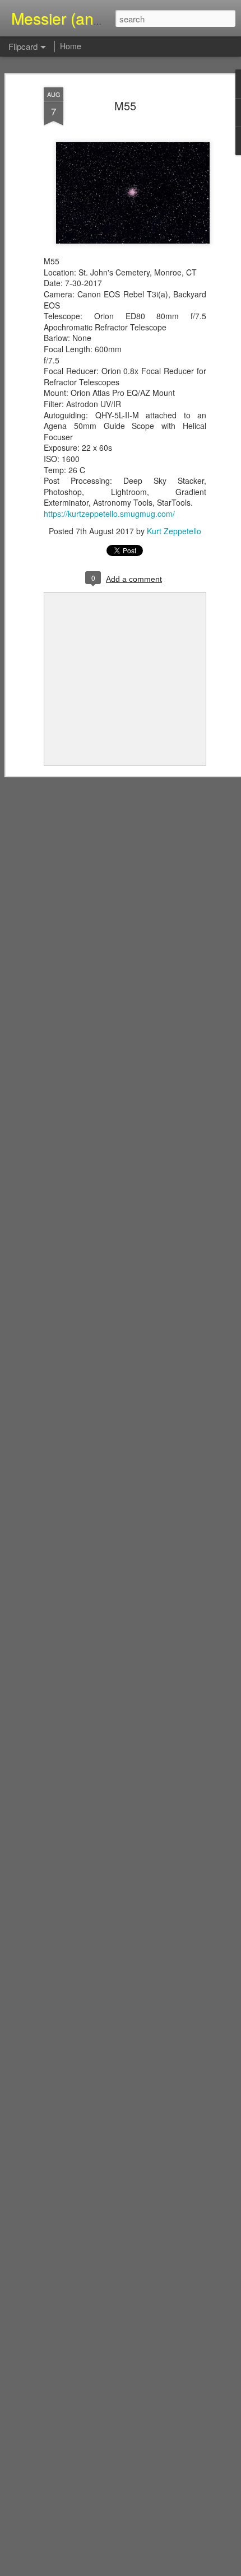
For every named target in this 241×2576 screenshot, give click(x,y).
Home (71, 46)
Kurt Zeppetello (174, 531)
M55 (125, 106)
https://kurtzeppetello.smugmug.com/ (109, 514)
